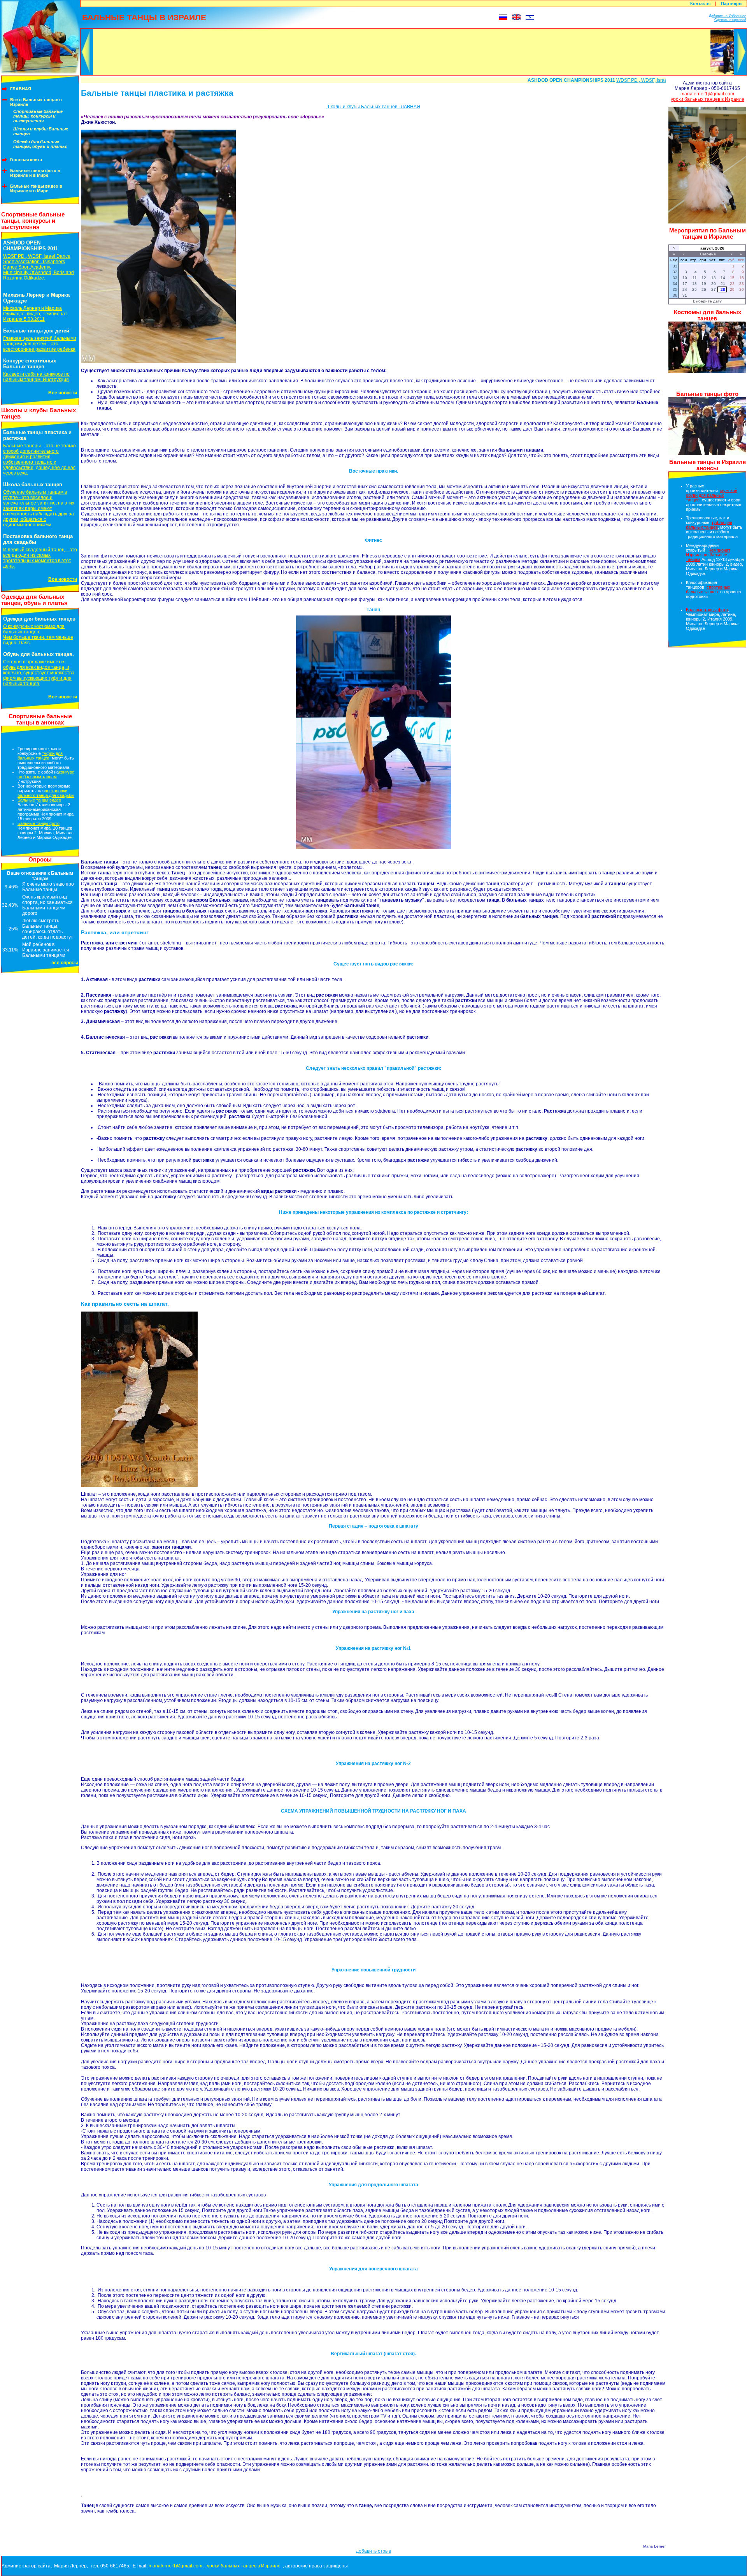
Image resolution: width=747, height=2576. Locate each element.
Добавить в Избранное (728, 16)
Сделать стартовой (730, 20)
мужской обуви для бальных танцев (712, 495)
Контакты (700, 4)
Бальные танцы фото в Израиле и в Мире (35, 173)
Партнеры (732, 4)
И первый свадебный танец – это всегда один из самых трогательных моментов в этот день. (40, 558)
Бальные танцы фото (39, 823)
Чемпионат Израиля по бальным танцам (708, 555)
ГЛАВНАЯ (21, 89)
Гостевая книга (26, 160)
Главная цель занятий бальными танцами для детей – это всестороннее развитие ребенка (40, 344)
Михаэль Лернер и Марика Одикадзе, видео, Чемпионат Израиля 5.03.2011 (35, 314)
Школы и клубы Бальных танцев (41, 131)
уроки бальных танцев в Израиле (708, 99)
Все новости (63, 393)
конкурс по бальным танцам (46, 774)
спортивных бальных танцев (708, 589)
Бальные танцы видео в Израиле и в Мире (36, 188)
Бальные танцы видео (39, 800)
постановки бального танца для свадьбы (46, 793)
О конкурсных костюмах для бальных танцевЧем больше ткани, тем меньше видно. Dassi (38, 635)
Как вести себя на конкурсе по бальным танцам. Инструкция (36, 377)
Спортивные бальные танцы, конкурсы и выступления (38, 116)
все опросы (65, 963)
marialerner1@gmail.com (707, 94)
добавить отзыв (373, 2551)
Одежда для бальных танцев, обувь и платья (40, 144)
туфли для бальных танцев (40, 756)
